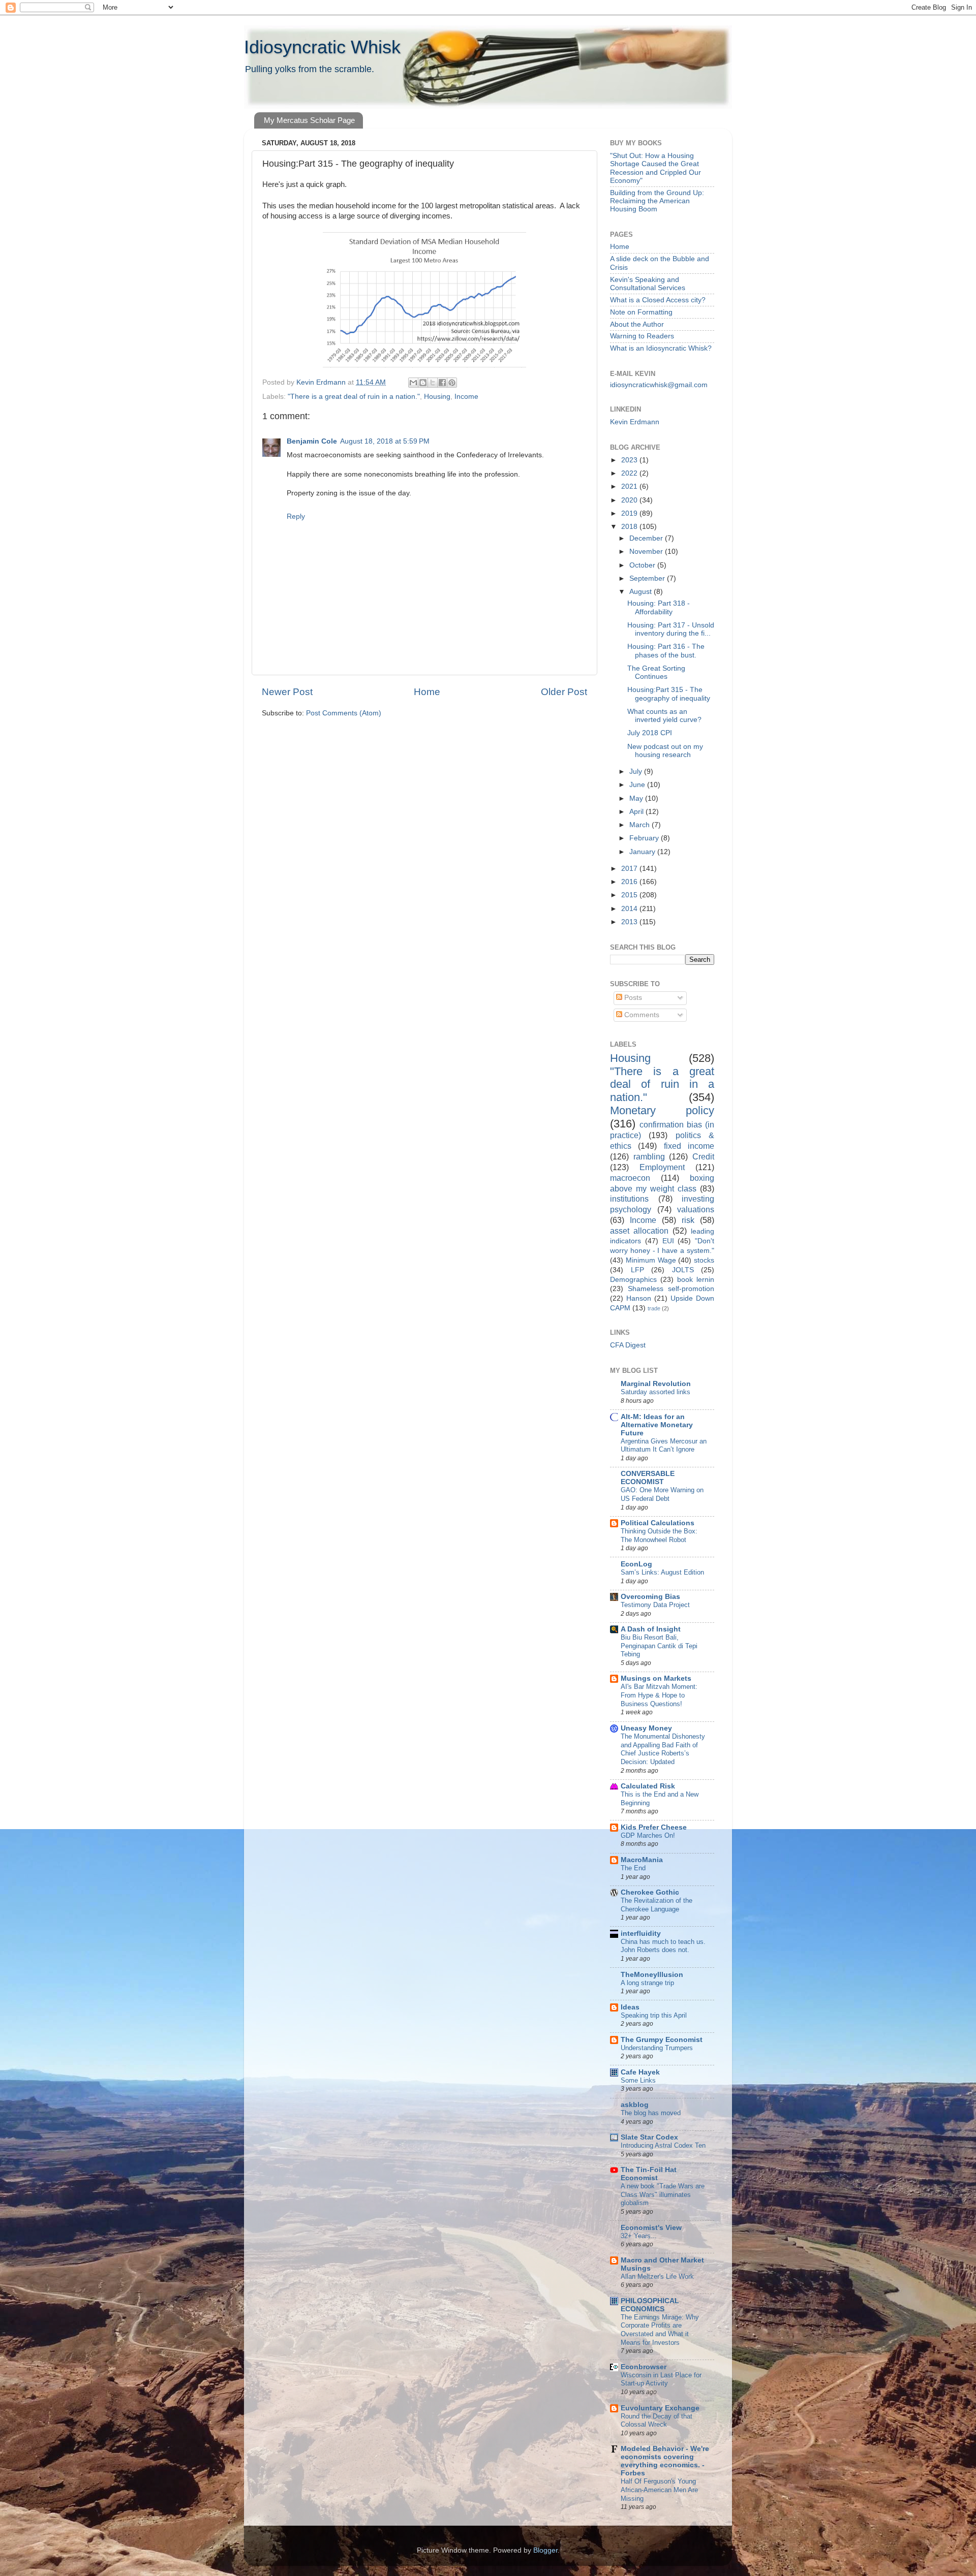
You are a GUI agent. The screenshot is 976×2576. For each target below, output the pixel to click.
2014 (630, 909)
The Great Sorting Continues (656, 672)
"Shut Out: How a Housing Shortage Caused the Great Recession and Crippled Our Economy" (655, 168)
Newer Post (287, 692)
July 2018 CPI (650, 733)
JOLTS (683, 1270)
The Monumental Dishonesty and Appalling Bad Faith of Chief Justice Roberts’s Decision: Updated (663, 1749)
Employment (662, 1167)
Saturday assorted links (655, 1392)
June (638, 785)
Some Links (638, 2080)
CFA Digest (628, 1345)
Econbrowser (644, 2367)
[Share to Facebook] (442, 383)
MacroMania (642, 1860)
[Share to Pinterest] (452, 383)
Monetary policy (662, 1110)
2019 (630, 513)
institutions (629, 1199)
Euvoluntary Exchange (660, 2408)
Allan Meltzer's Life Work (657, 2276)
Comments (641, 1015)
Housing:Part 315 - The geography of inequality (669, 694)
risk (688, 1220)
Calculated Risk (648, 1786)
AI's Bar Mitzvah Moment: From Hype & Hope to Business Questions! (659, 1695)
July (637, 772)
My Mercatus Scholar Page (309, 120)
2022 (630, 473)
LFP (637, 1270)
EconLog (636, 1564)
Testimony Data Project (655, 1605)
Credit (703, 1156)
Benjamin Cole (312, 441)
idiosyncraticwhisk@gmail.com (659, 385)
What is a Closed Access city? (658, 300)
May (637, 798)
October (643, 565)
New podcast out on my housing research (665, 751)
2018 (630, 527)
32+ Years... (639, 2236)
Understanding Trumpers (657, 2048)
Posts (632, 998)
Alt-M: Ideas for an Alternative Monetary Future (657, 1425)
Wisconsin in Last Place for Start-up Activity (661, 2379)
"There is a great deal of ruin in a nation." (354, 397)
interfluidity (641, 1934)
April (637, 812)
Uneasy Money (646, 1728)
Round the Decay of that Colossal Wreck (657, 2421)
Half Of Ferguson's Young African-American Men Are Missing (659, 2490)
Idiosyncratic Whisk (322, 47)
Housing (437, 397)
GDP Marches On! (648, 1835)
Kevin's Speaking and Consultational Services (648, 284)
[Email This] (413, 383)
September (648, 578)
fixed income (689, 1146)
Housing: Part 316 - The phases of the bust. (666, 651)
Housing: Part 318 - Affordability (659, 607)
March (640, 825)
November (647, 552)
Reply (296, 516)
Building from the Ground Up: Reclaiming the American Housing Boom (657, 201)
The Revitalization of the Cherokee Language (657, 1905)
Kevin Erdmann (635, 422)
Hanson (639, 1298)
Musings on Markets (656, 1678)
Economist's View (651, 2228)
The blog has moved (651, 2113)
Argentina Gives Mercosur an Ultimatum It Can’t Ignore (664, 1446)
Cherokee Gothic (650, 1892)
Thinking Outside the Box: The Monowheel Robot (659, 1535)
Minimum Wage (651, 1260)
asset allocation (639, 1231)
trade (654, 1308)
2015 (630, 895)
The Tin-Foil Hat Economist (649, 2174)
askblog (635, 2105)
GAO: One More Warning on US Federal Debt (662, 1494)
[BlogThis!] (423, 383)
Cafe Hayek (640, 2072)
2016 (630, 882)
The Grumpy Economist (662, 2040)
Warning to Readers (642, 336)
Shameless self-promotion (671, 1289)
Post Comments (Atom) (344, 713)
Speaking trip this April (654, 2015)
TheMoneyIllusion (652, 1975)
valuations (696, 1209)
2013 (630, 922)
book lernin (696, 1280)
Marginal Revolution (656, 1384)
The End (633, 1868)
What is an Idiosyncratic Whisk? (661, 348)
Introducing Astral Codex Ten (663, 2145)
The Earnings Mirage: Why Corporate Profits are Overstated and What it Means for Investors (660, 2330)
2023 (630, 460)
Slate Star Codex (649, 2137)
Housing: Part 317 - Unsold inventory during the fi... (671, 629)
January (643, 852)
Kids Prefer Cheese (654, 1827)
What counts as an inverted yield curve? (664, 716)
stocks (704, 1260)
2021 (630, 486)
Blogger (545, 2550)
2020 (630, 500)
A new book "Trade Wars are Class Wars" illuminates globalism (663, 2194)
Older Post (564, 692)
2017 (630, 869)
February (645, 838)
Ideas (630, 2007)
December (647, 538)
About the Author (637, 324)
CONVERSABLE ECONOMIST (648, 1478)
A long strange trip (647, 1983)
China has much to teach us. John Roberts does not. (663, 1946)
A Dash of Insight (651, 1629)
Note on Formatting (641, 312)
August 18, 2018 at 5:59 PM (385, 441)
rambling (649, 1156)
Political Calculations (658, 1523)
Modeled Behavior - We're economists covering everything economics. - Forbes (665, 2461)
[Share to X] (433, 383)
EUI (668, 1241)
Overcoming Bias (650, 1597)
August (642, 592)
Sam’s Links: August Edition (662, 1572)
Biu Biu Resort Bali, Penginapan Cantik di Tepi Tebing (659, 1646)
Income (466, 397)
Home (427, 692)
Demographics (633, 1280)
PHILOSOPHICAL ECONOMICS (650, 2305)
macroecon (630, 1178)
